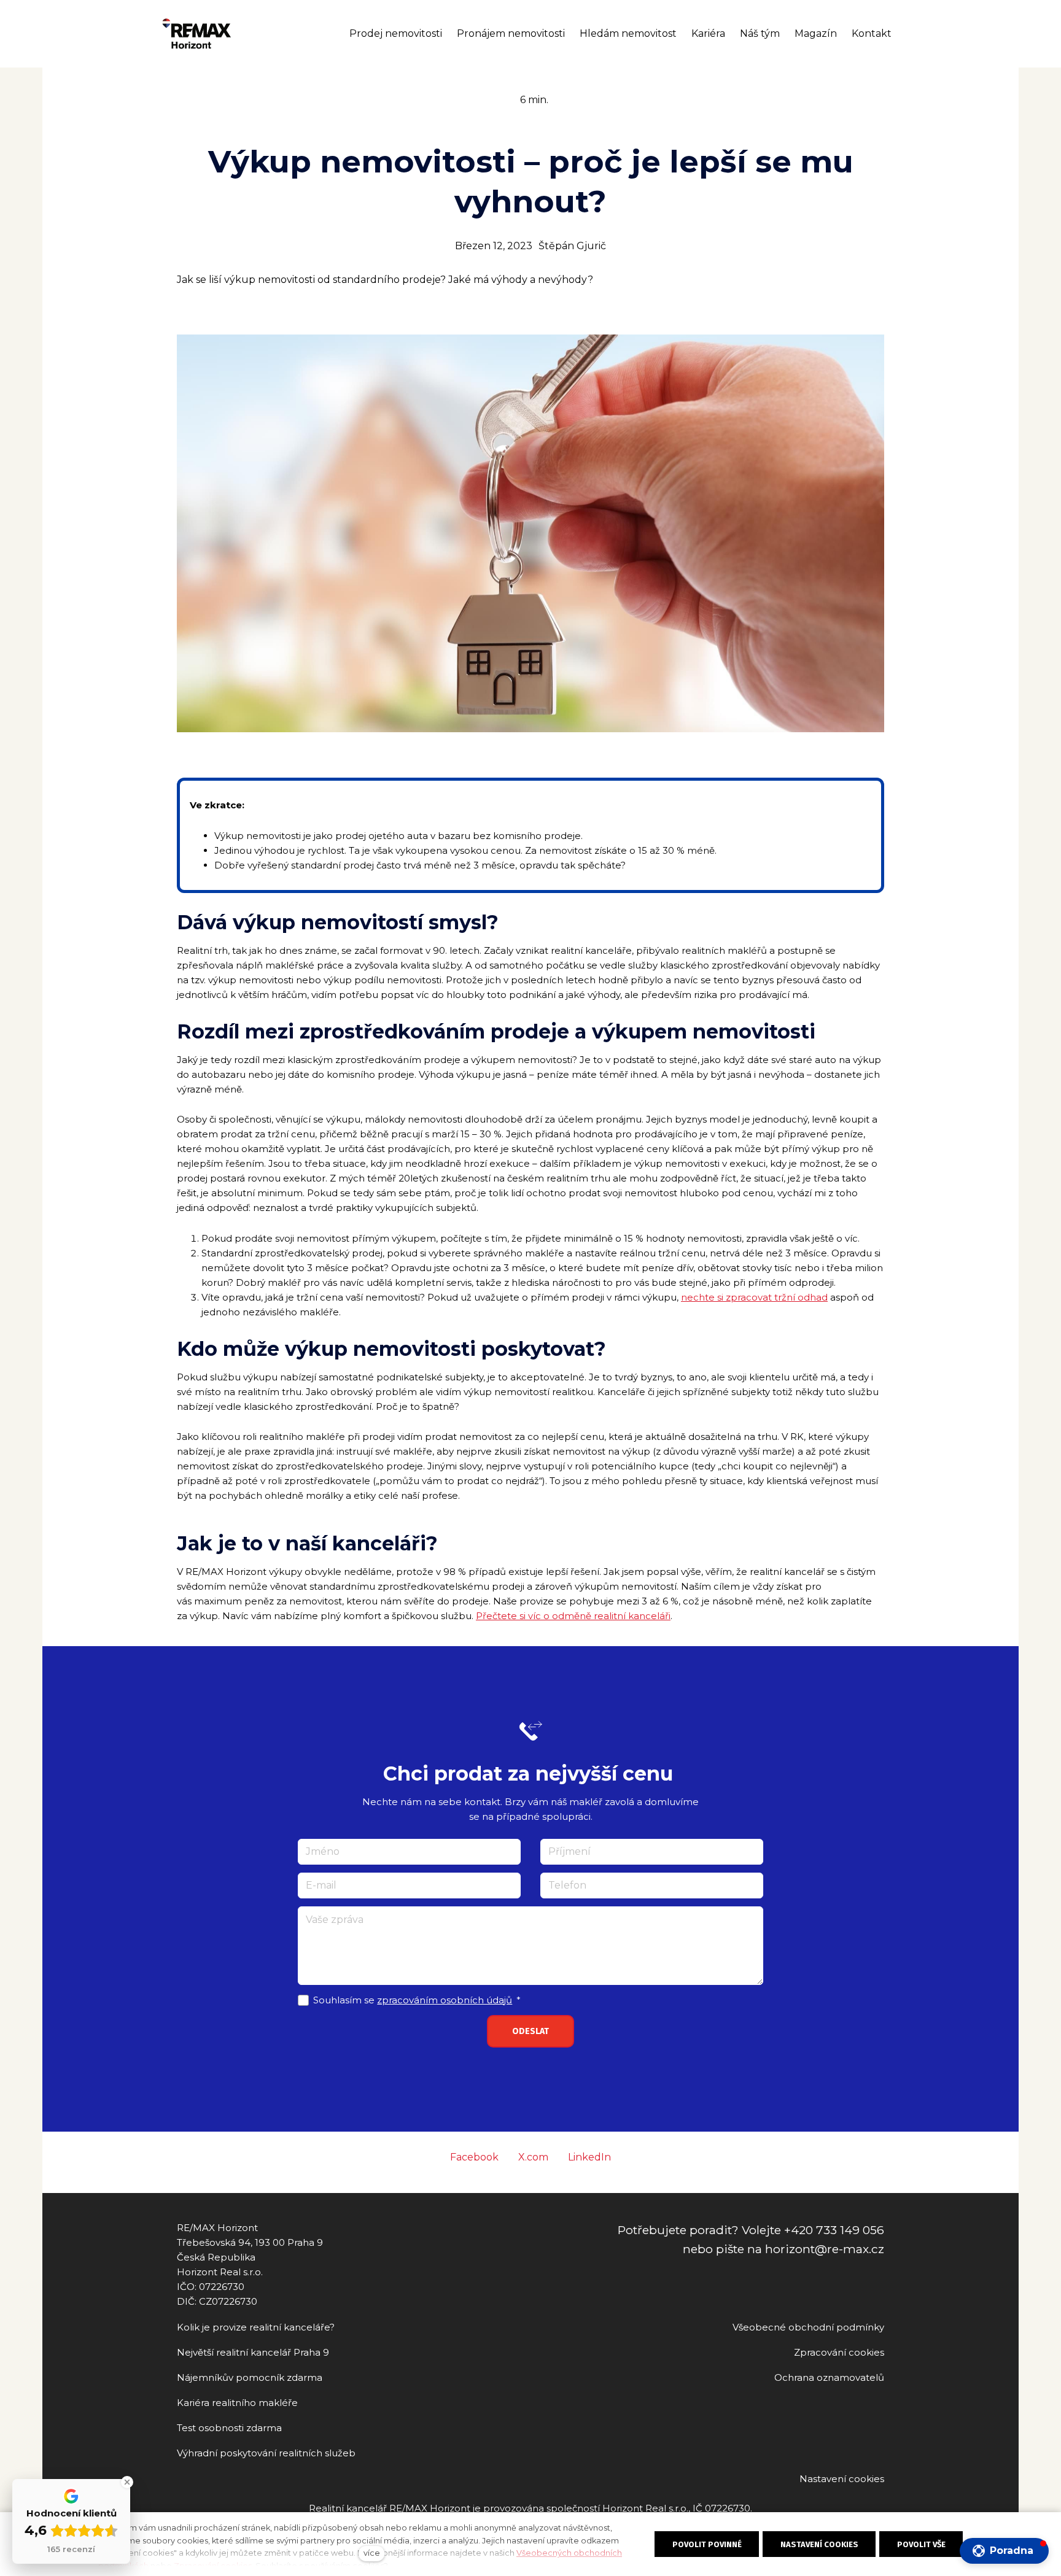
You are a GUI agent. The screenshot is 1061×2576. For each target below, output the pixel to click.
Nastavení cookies (842, 2479)
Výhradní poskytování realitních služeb (266, 2453)
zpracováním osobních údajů (445, 2000)
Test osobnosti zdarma (229, 2428)
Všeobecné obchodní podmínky (808, 2327)
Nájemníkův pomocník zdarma (250, 2377)
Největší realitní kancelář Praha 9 (253, 2352)
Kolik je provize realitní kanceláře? (256, 2327)
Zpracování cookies (839, 2352)
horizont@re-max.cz (825, 2249)
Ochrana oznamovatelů (829, 2377)
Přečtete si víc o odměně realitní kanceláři (573, 1616)
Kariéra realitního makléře (237, 2403)
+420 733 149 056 (834, 2230)
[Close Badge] (127, 2482)
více (372, 2553)
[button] (1004, 2551)
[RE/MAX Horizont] (197, 34)
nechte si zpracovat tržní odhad (754, 1297)
